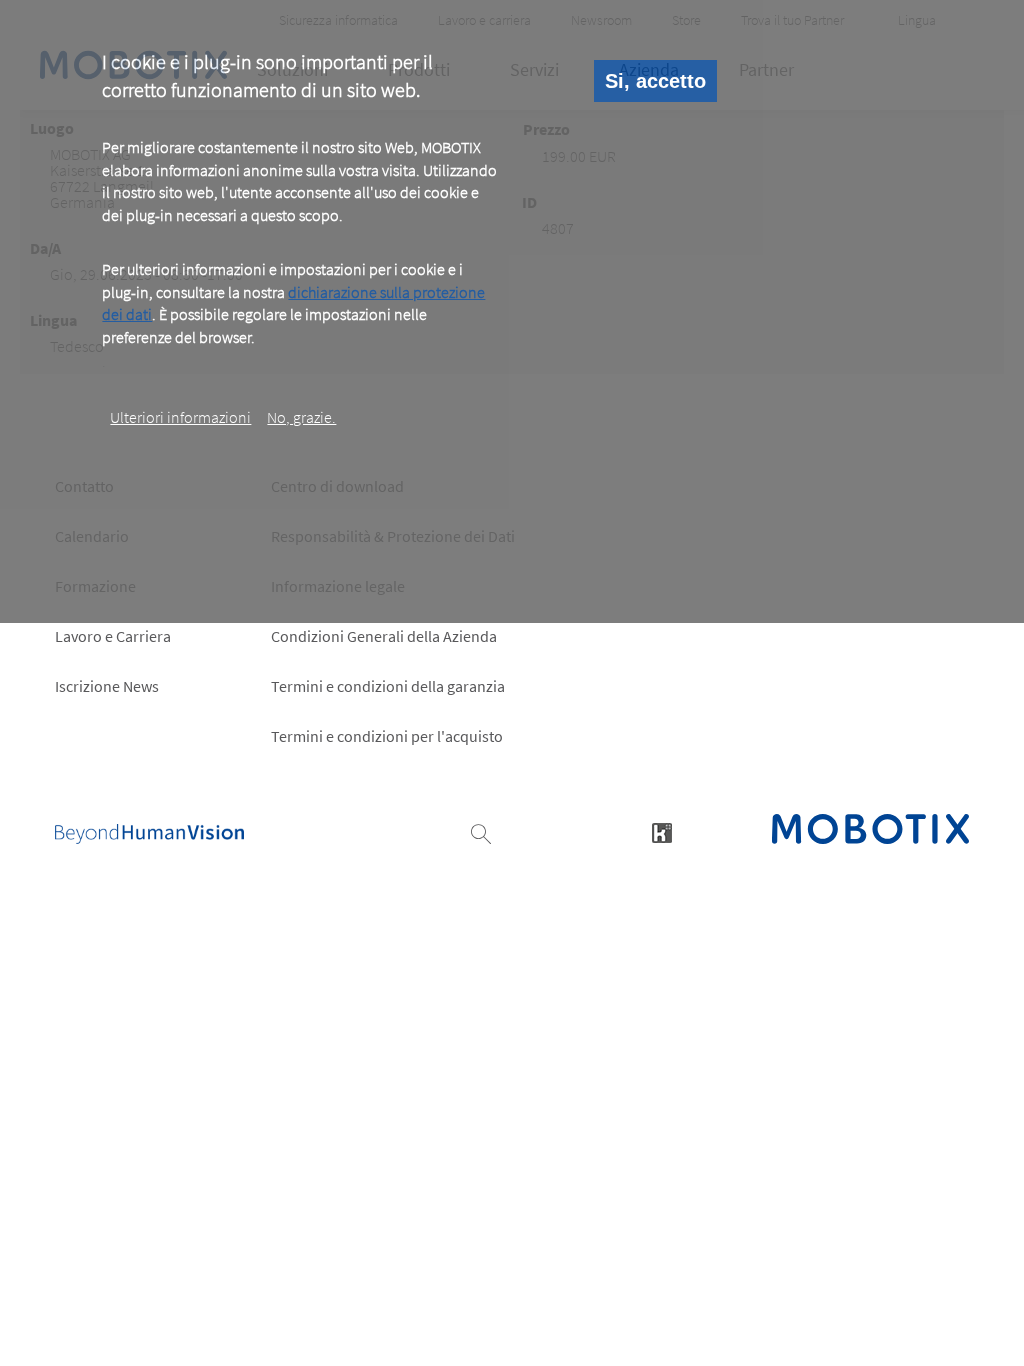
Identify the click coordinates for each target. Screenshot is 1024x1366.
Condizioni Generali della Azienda (384, 636)
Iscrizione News (107, 686)
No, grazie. (301, 417)
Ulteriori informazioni (180, 417)
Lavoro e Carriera (113, 636)
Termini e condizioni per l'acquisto (387, 736)
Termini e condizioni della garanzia (388, 686)
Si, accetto (655, 81)
